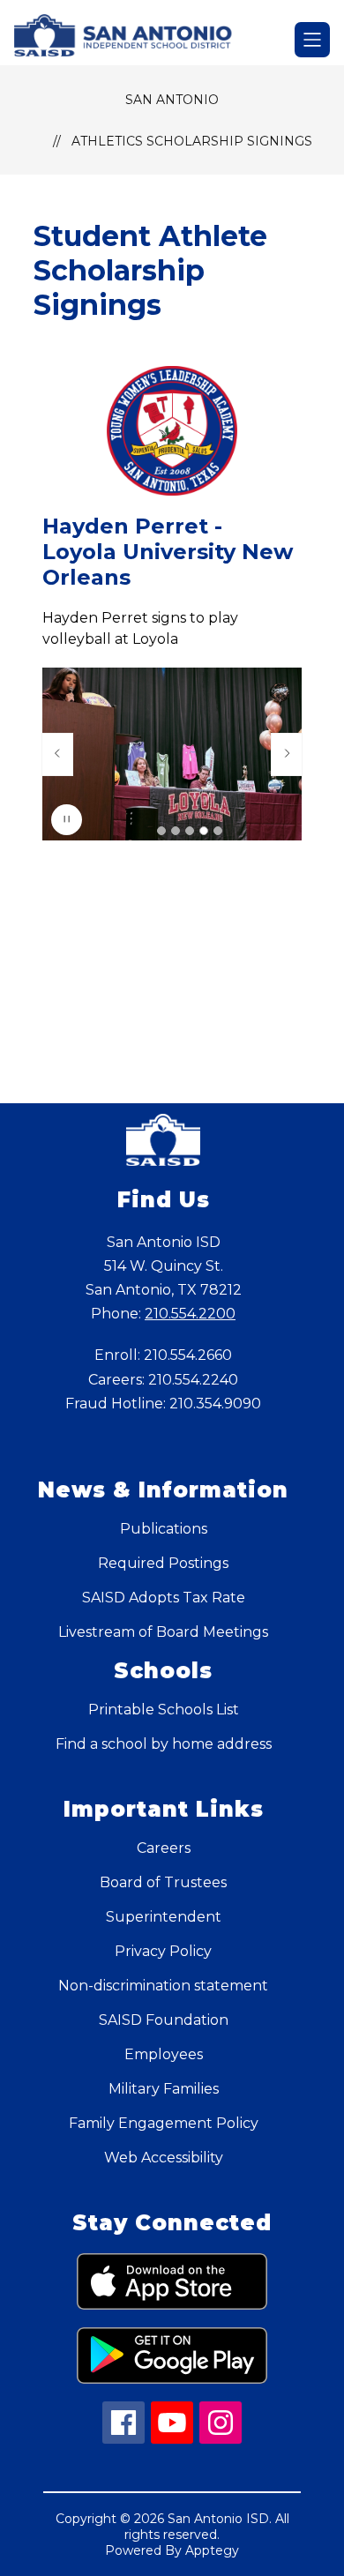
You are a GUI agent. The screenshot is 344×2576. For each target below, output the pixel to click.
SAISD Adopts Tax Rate (164, 1598)
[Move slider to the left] (57, 754)
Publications (164, 1529)
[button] (161, 831)
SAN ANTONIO (172, 100)
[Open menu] (312, 40)
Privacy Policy (163, 1951)
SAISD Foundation (164, 2020)
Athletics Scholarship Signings (192, 141)
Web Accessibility (164, 2158)
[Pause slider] (67, 820)
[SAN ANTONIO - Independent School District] (131, 40)
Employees (164, 2054)
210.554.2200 (190, 1314)
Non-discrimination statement (163, 1986)
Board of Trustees (163, 1882)
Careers (164, 1848)
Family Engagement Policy (164, 2123)
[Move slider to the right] (287, 754)
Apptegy (212, 2550)
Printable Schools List (164, 1710)
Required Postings (163, 1563)
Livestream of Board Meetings (163, 1632)
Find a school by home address (164, 1744)
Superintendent (164, 1917)
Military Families (164, 2089)
